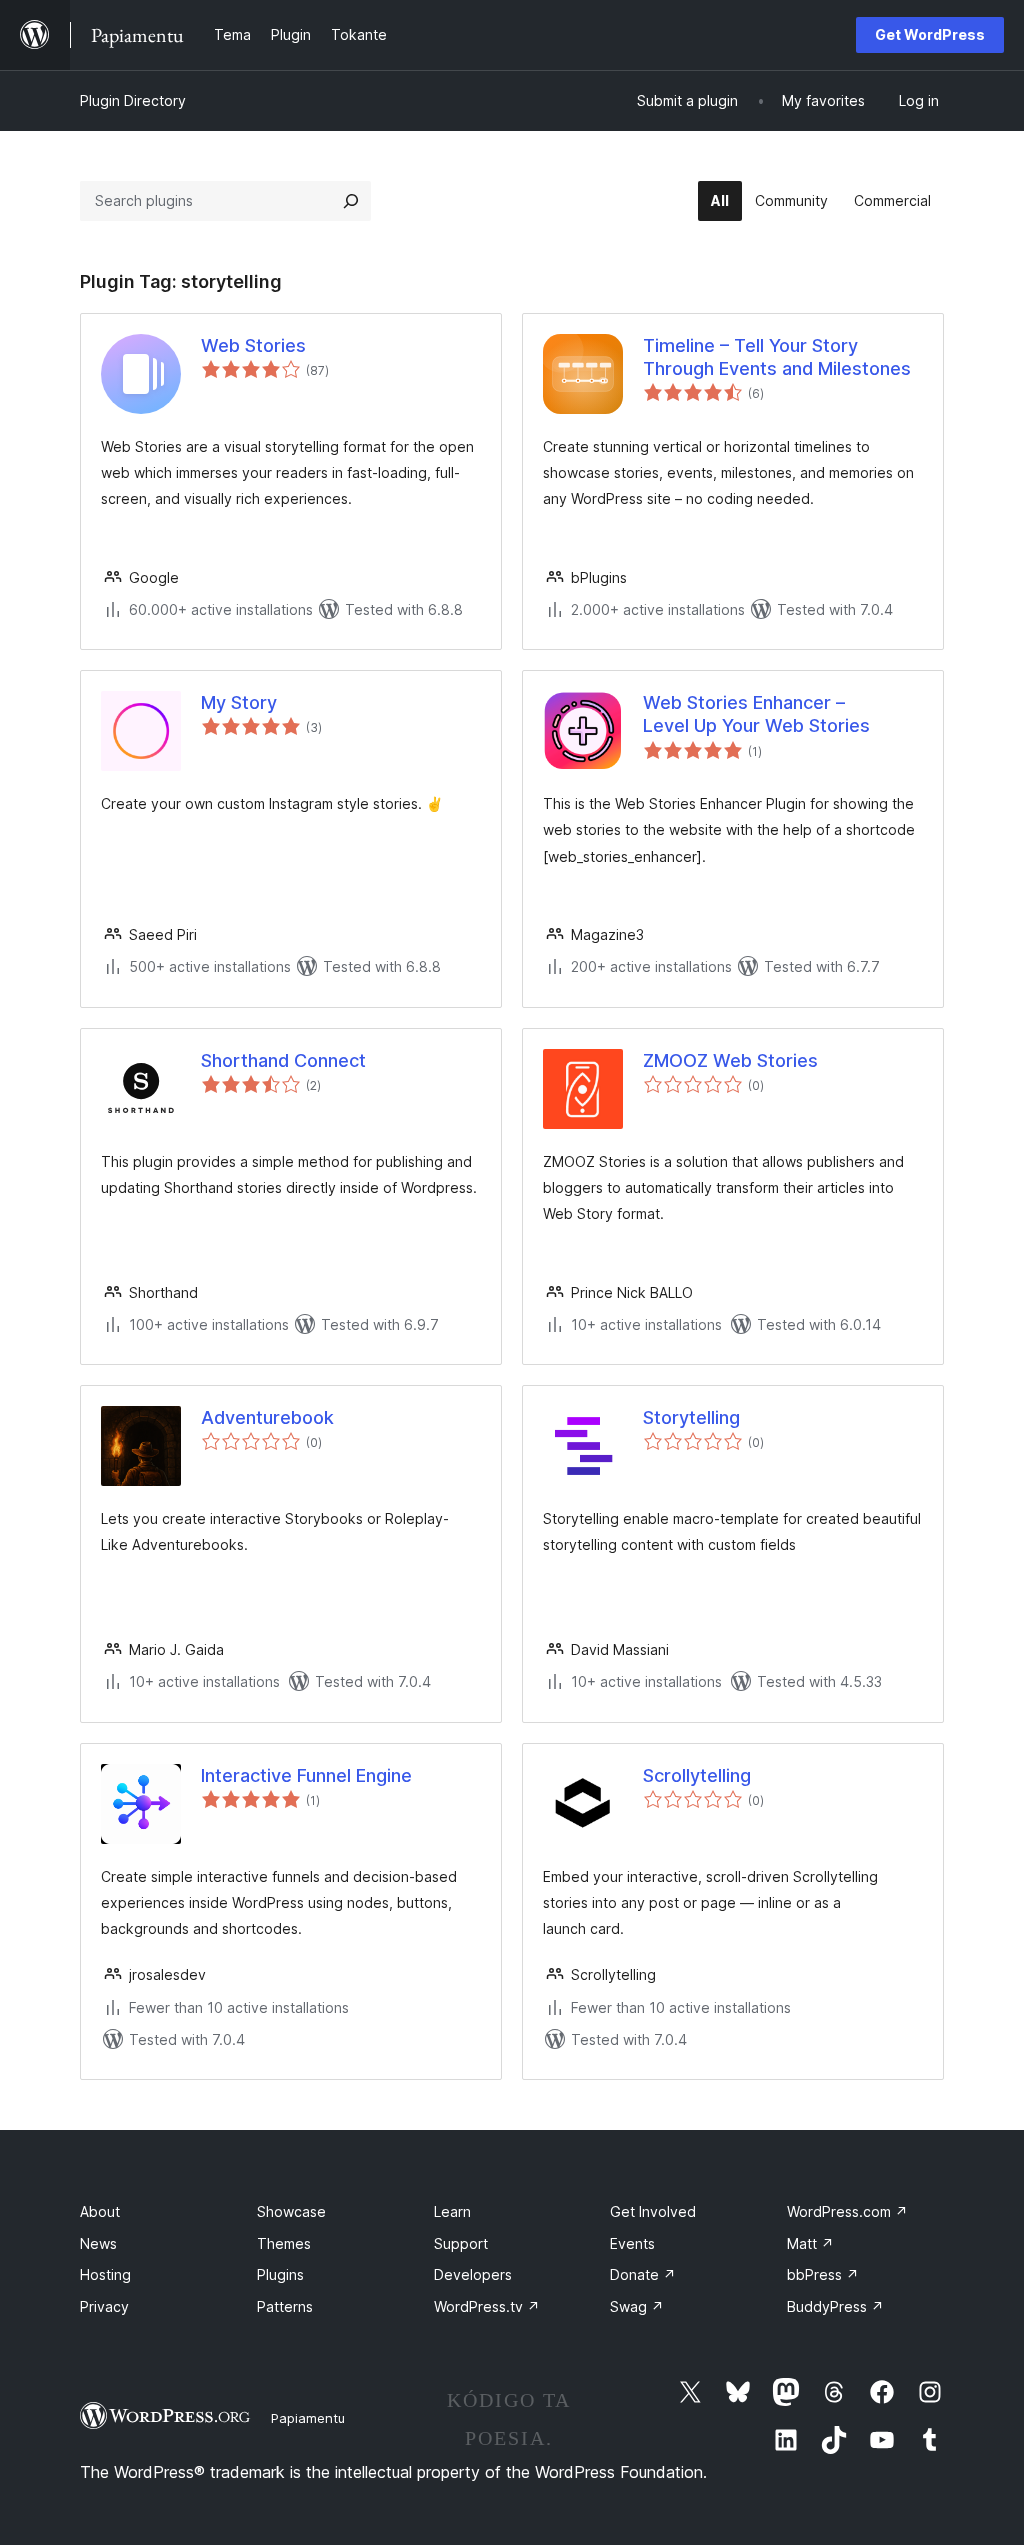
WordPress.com (847, 2211)
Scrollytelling (697, 1775)
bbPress (823, 2274)
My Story (239, 702)
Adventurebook (267, 1417)
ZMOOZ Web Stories (730, 1060)
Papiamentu (308, 2418)
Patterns (285, 2306)
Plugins (280, 2274)
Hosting (105, 2274)
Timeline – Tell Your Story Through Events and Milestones (777, 357)
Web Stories (253, 345)
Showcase (291, 2211)
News (98, 2243)
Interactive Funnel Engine (306, 1775)
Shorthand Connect (283, 1060)
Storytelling (691, 1417)
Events (632, 2243)
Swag (637, 2306)
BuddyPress (835, 2306)
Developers (473, 2274)
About (100, 2211)
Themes (284, 2243)
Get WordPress (930, 34)
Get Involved (653, 2211)
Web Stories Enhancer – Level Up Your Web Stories (756, 714)
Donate (643, 2274)
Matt (810, 2243)
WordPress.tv (487, 2306)
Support (461, 2243)
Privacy (104, 2306)
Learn (452, 2211)
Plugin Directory (133, 100)
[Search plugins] (351, 201)
